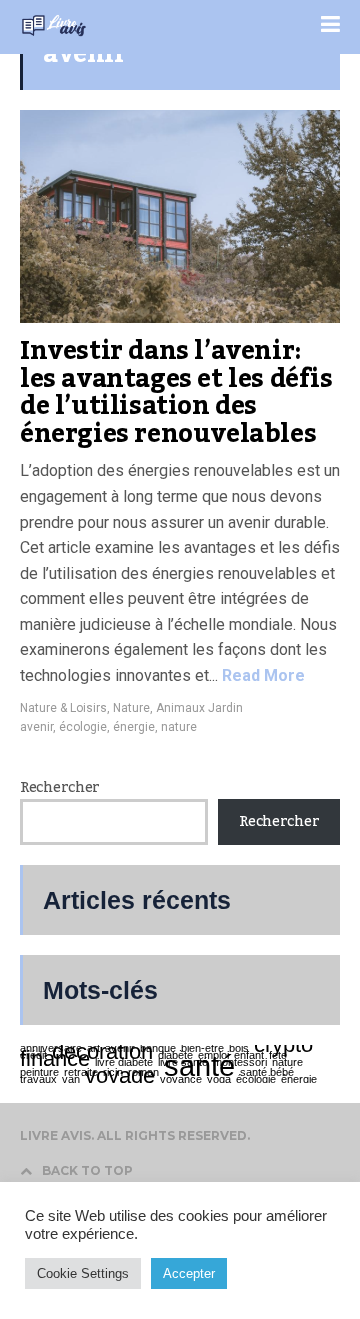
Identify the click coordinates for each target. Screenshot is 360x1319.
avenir (36, 727)
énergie (134, 727)
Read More (261, 675)
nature (179, 727)
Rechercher (60, 788)
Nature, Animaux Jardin (178, 708)
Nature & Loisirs (63, 708)
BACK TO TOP (87, 1170)
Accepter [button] (189, 1273)
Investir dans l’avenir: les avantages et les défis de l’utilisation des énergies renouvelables (176, 392)
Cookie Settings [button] (83, 1273)
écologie (83, 727)
